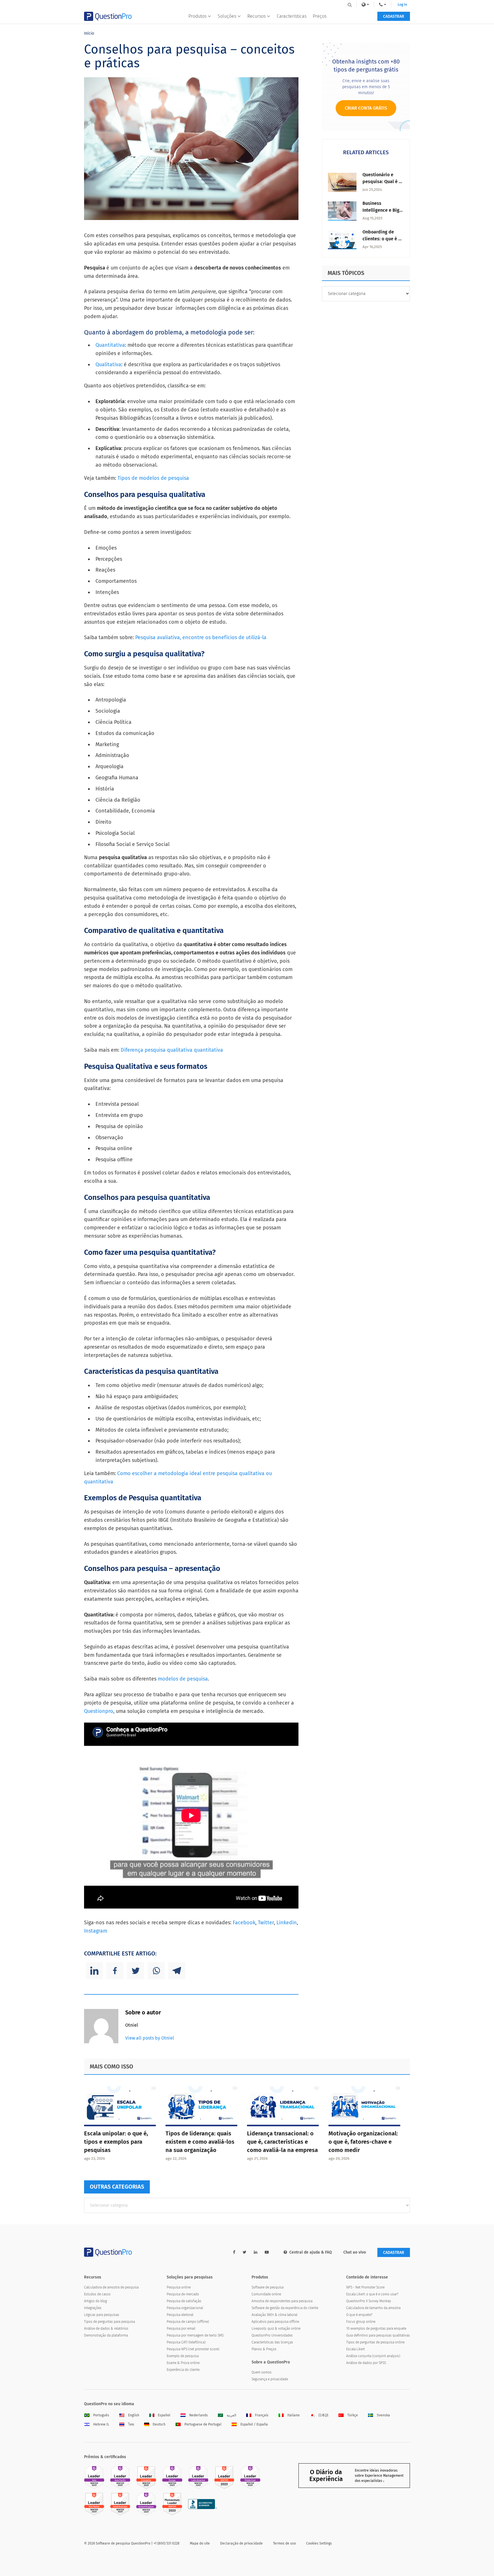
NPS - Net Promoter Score (365, 2287)
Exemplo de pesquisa (183, 2356)
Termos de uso (284, 2543)
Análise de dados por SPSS (366, 2363)
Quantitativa (110, 345)
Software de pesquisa (268, 2287)
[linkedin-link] (256, 2252)
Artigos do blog (95, 2301)
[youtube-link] (267, 2252)
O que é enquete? (359, 2315)
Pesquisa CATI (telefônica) (186, 2342)
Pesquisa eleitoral (180, 2315)
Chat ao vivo (355, 2252)
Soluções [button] (227, 16)
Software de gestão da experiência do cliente (285, 2308)
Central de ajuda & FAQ (311, 2252)
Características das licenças (272, 2342)
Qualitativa (108, 364)
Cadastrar (394, 16)
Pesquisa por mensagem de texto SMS (195, 2335)
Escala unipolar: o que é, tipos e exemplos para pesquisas (116, 2142)
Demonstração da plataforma (106, 2335)
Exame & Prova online (183, 2363)
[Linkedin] (94, 1971)
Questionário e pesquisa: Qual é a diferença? (382, 182)
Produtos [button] (197, 16)
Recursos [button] (256, 16)
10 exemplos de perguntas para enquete (376, 2329)
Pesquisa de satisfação (184, 2301)
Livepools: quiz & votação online (276, 2329)
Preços (320, 16)
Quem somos (262, 2372)
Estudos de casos (97, 2294)
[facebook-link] (234, 2252)
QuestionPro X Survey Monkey (369, 2301)
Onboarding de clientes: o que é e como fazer (382, 239)
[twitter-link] (245, 2252)
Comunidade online (266, 2294)
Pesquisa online (179, 2287)
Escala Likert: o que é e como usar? (372, 2294)
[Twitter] (136, 1971)
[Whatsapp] (156, 1971)
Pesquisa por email (181, 2329)
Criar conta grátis (366, 108)
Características (292, 16)
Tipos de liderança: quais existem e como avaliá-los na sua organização (200, 2142)
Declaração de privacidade (241, 2543)
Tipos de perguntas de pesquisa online (375, 2342)
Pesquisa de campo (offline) (188, 2322)
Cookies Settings (319, 2543)
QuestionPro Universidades (272, 2335)
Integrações (93, 2308)
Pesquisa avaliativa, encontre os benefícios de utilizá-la (201, 637)
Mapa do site (200, 2543)
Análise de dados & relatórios (106, 2329)
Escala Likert (355, 2349)
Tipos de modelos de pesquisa (153, 478)
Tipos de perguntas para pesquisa (109, 2322)
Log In (402, 5)
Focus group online (361, 2322)
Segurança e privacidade (270, 2379)
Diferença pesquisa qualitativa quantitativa (172, 1050)
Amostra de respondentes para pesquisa (282, 2301)
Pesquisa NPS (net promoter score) (193, 2349)
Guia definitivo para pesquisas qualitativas (378, 2335)
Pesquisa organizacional (185, 2308)
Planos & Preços (264, 2349)
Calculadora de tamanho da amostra (373, 2308)
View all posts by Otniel (150, 2038)
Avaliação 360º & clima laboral (274, 2315)
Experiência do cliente (183, 2370)
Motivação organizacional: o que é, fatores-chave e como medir (363, 2142)
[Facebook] (115, 1971)
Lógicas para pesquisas (102, 2315)
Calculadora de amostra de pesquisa (111, 2287)
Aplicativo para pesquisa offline (275, 2322)
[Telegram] (177, 1971)
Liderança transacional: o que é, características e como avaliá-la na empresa (282, 2142)
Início (89, 33)
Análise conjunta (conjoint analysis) (373, 2356)
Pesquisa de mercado (183, 2294)
